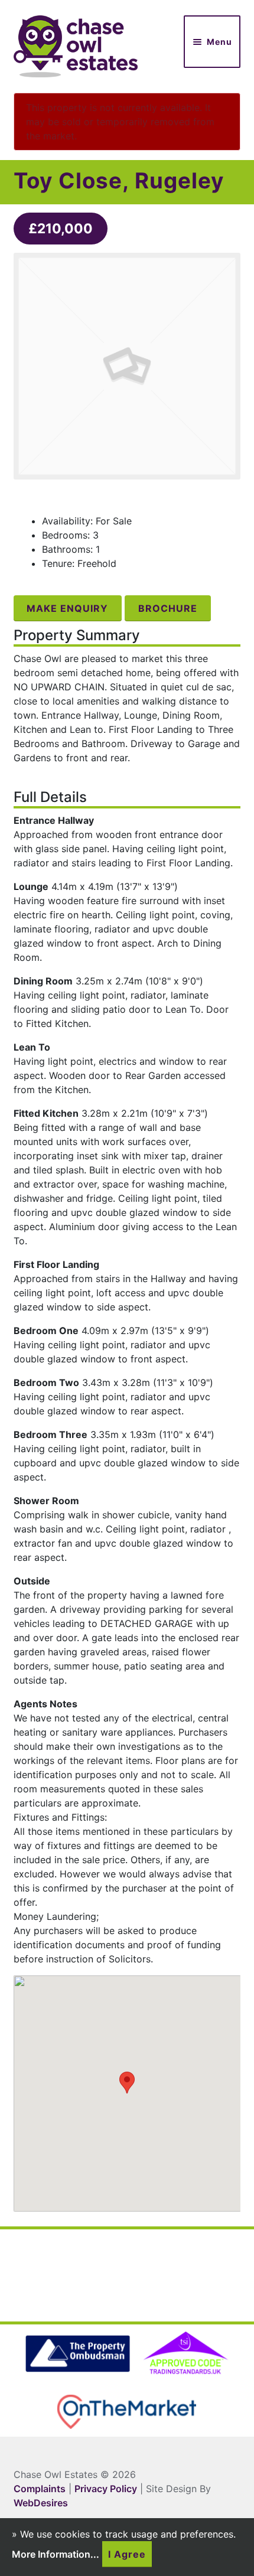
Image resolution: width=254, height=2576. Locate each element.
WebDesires (41, 2503)
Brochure (168, 608)
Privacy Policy (106, 2489)
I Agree (127, 2554)
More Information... (56, 2554)
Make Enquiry (67, 608)
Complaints (40, 2489)
